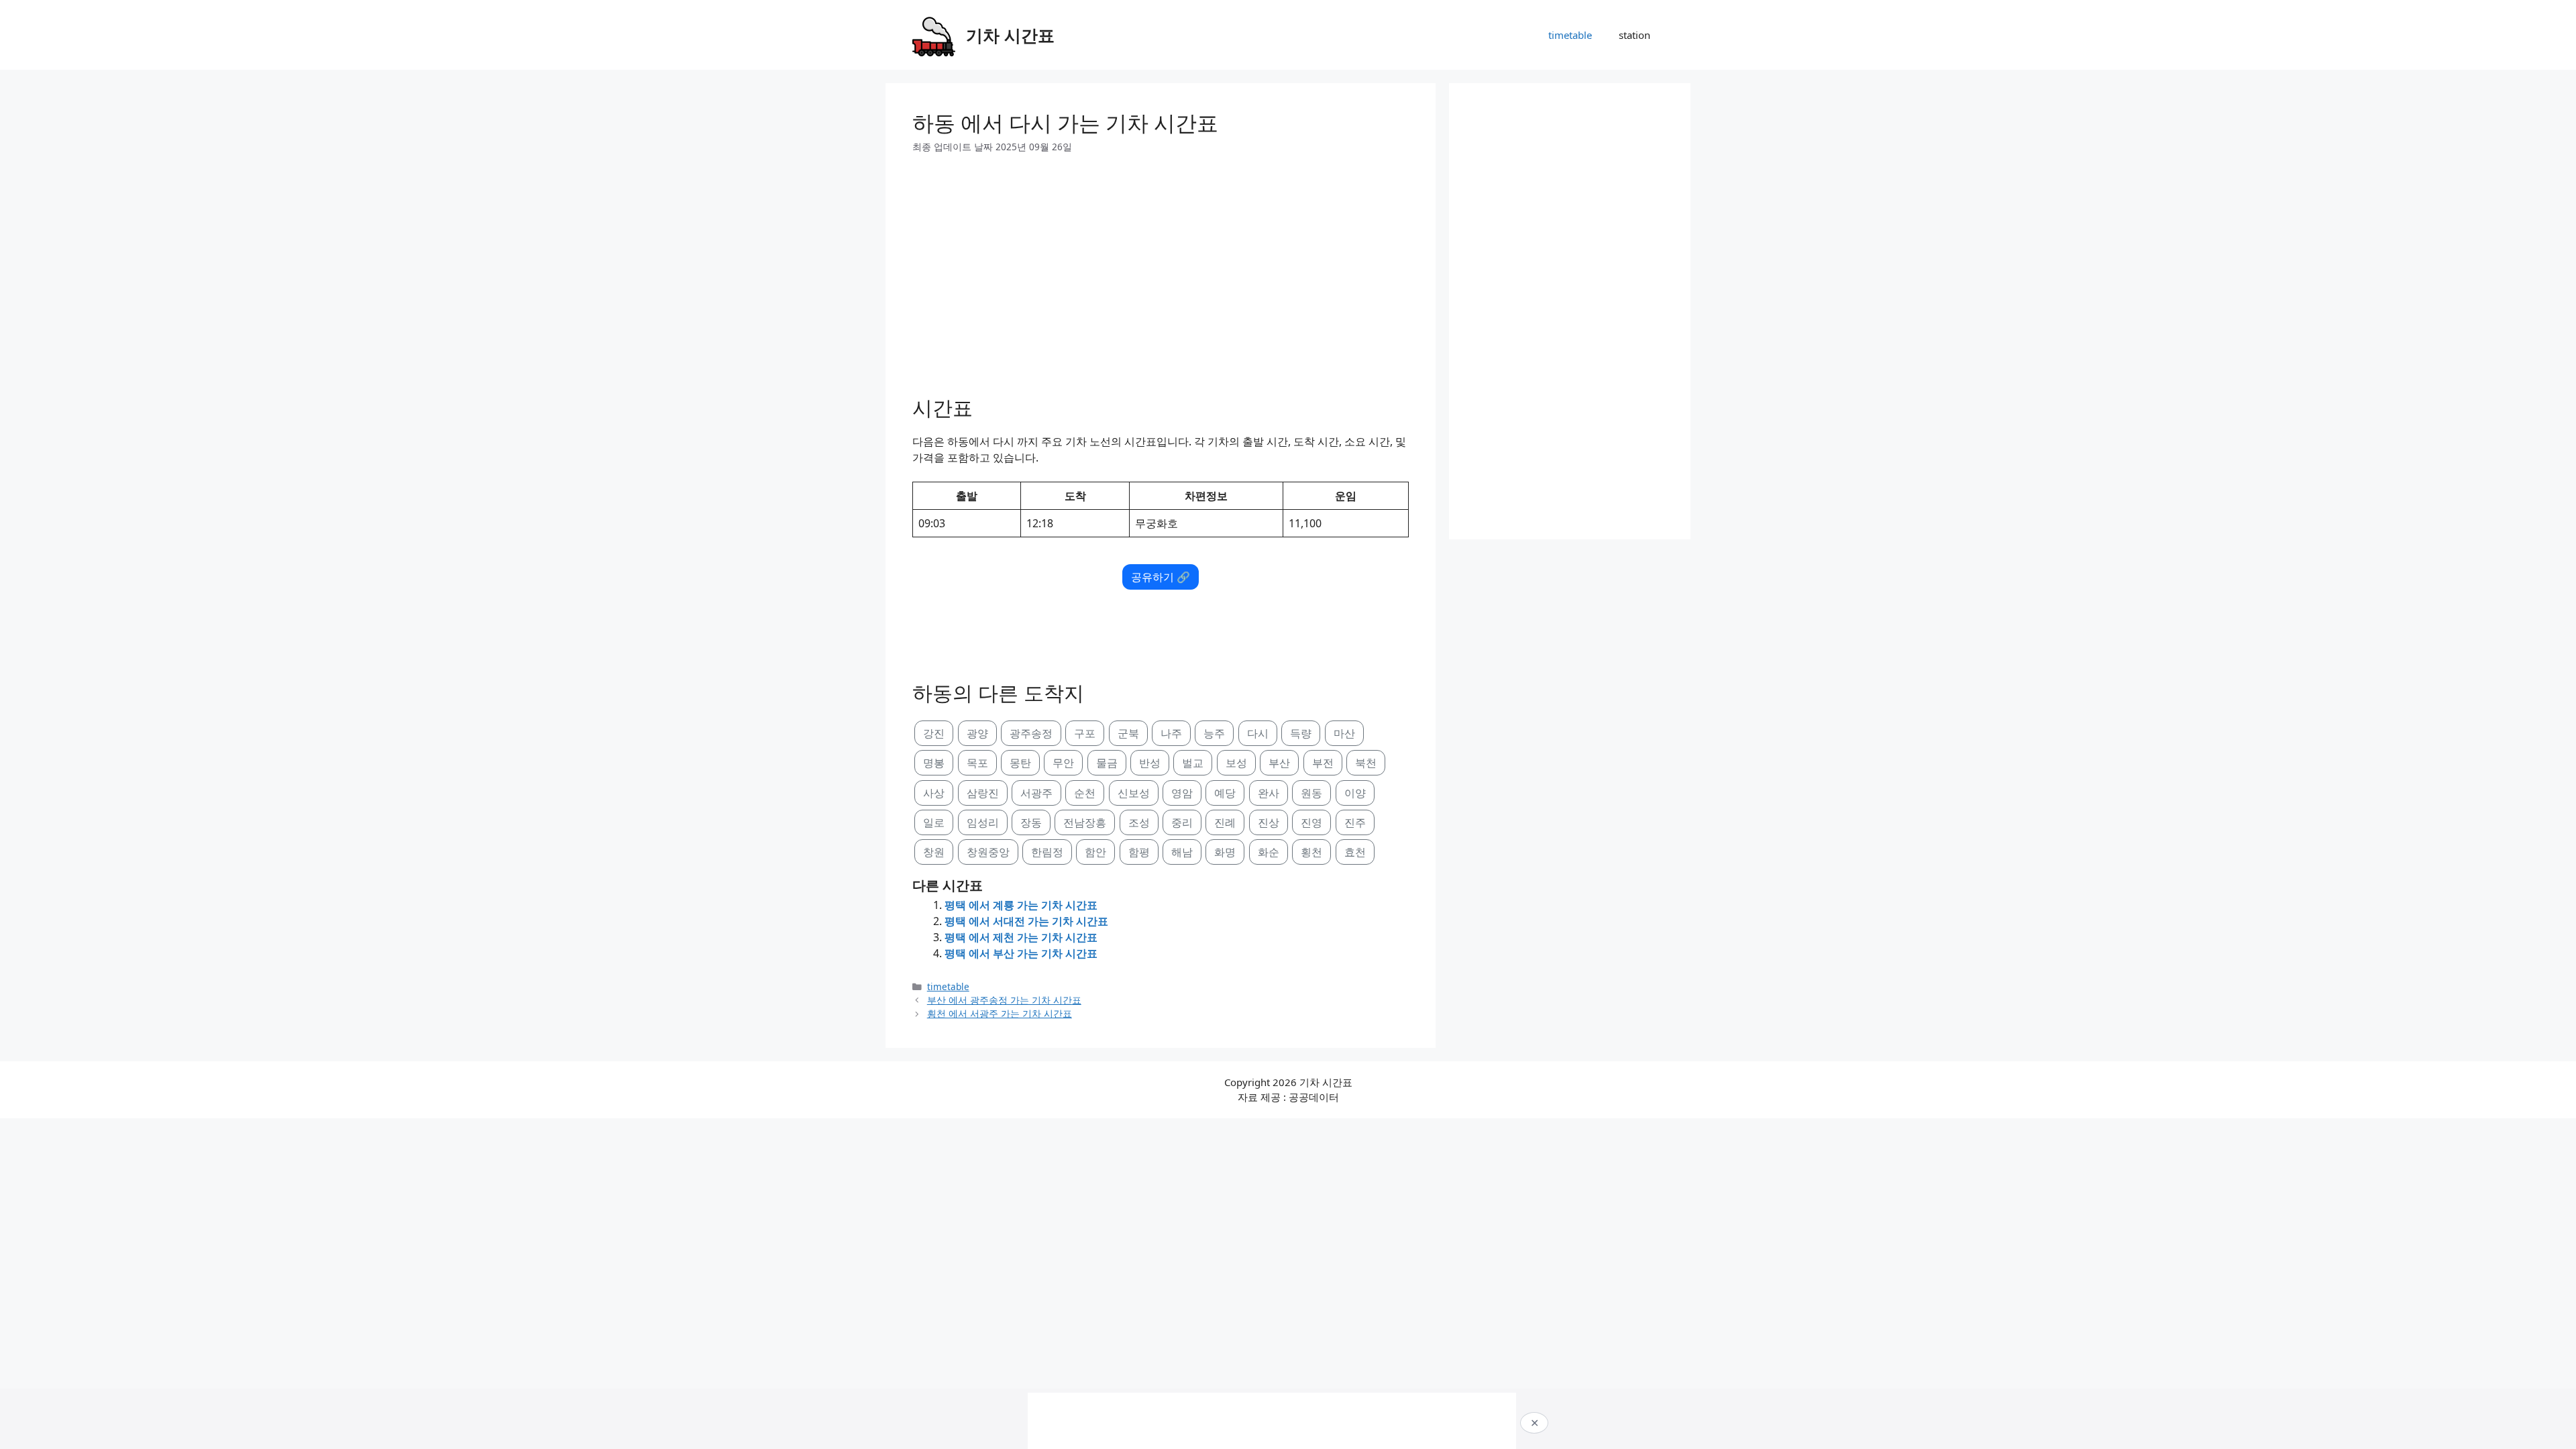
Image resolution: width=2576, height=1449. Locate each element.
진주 (1355, 822)
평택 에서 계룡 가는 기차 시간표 (1021, 905)
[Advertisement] (1161, 270)
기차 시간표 (1010, 35)
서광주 (1036, 793)
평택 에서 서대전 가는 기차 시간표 (1026, 921)
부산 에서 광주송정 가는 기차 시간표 (1004, 1000)
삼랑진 (983, 793)
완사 (1269, 793)
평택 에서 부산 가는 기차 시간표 (1021, 953)
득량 (1301, 733)
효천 (1355, 852)
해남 (1182, 852)
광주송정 (1031, 733)
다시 (1258, 733)
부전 (1323, 763)
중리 (1182, 822)
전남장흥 (1085, 822)
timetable (1570, 35)
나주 (1171, 733)
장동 (1031, 822)
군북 (1128, 733)
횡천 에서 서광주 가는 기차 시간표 (1000, 1013)
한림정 (1047, 852)
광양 (977, 733)
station (1634, 35)
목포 (977, 763)
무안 (1063, 763)
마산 (1344, 733)
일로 (934, 822)
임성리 (983, 822)
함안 (1095, 852)
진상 (1269, 822)
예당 (1225, 793)
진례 (1225, 822)
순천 (1085, 793)
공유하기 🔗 (1161, 577)
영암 (1182, 793)
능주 (1214, 733)
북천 (1366, 763)
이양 (1355, 793)
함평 (1139, 852)
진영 (1311, 822)
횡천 (1311, 852)
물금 (1107, 763)
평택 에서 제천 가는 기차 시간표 (1021, 937)
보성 (1236, 763)
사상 (934, 793)
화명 (1225, 852)
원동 (1311, 793)
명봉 (934, 763)
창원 (934, 852)
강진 (934, 733)
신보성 (1134, 793)
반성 (1150, 763)
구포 (1085, 733)
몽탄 (1020, 763)
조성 (1139, 822)
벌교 (1193, 763)
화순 (1269, 852)
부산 (1279, 763)
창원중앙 (988, 852)
